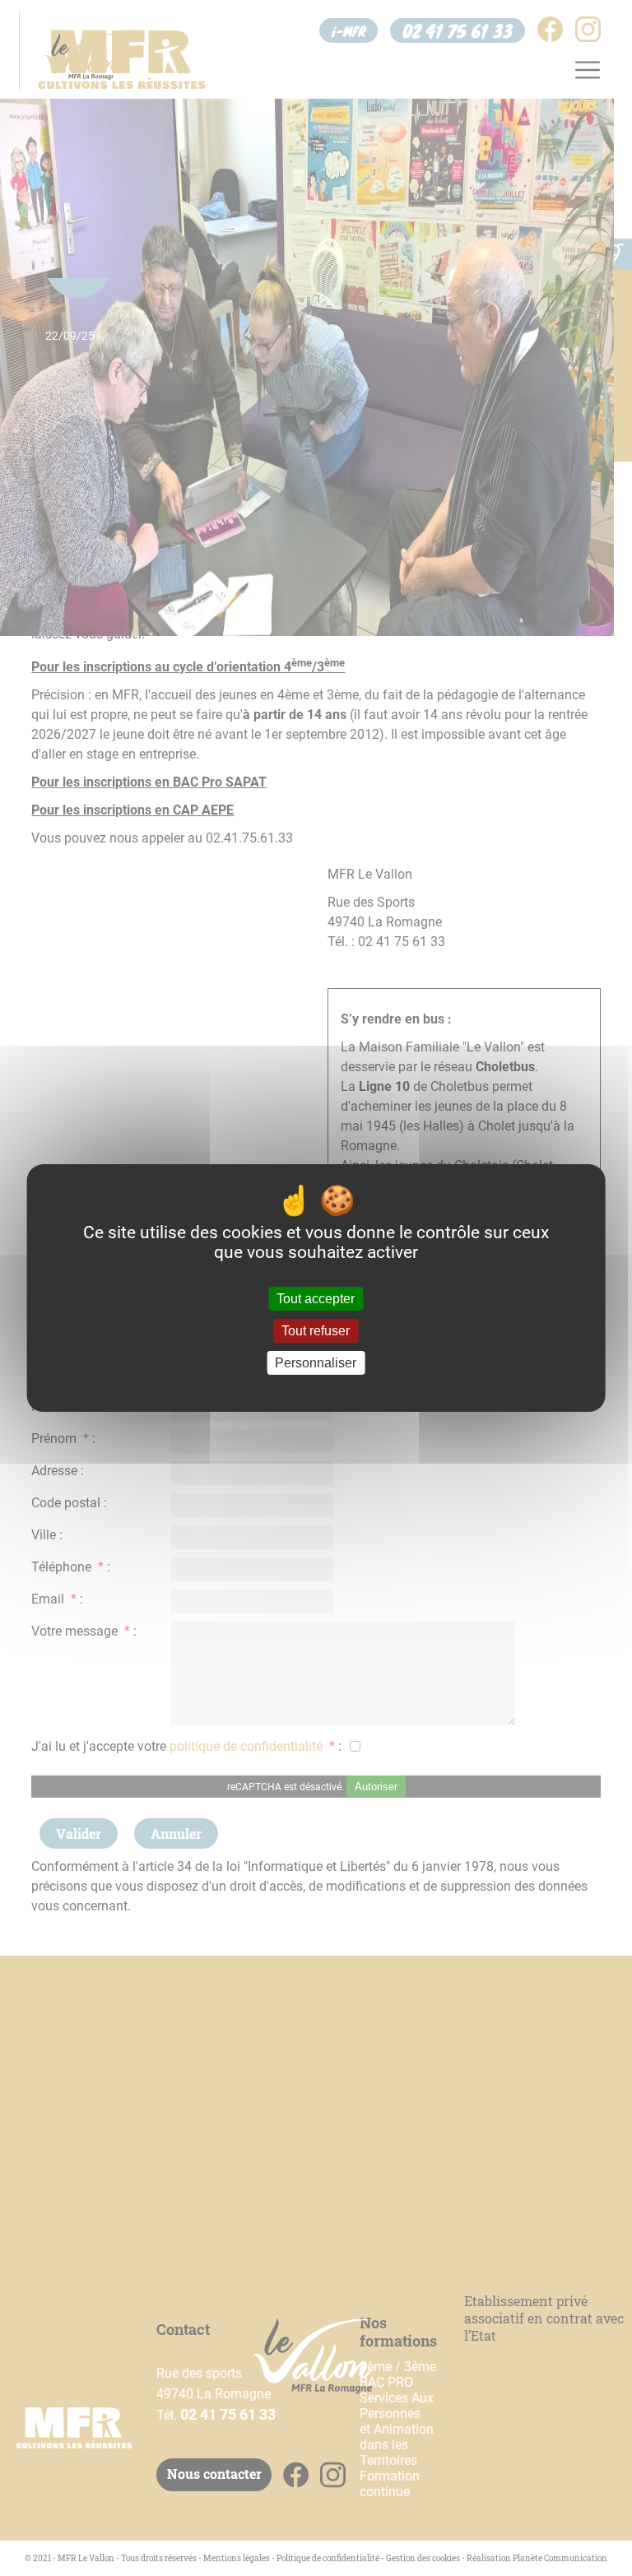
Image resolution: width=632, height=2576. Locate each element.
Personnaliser (316, 1363)
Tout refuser (316, 1331)
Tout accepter (316, 1299)
